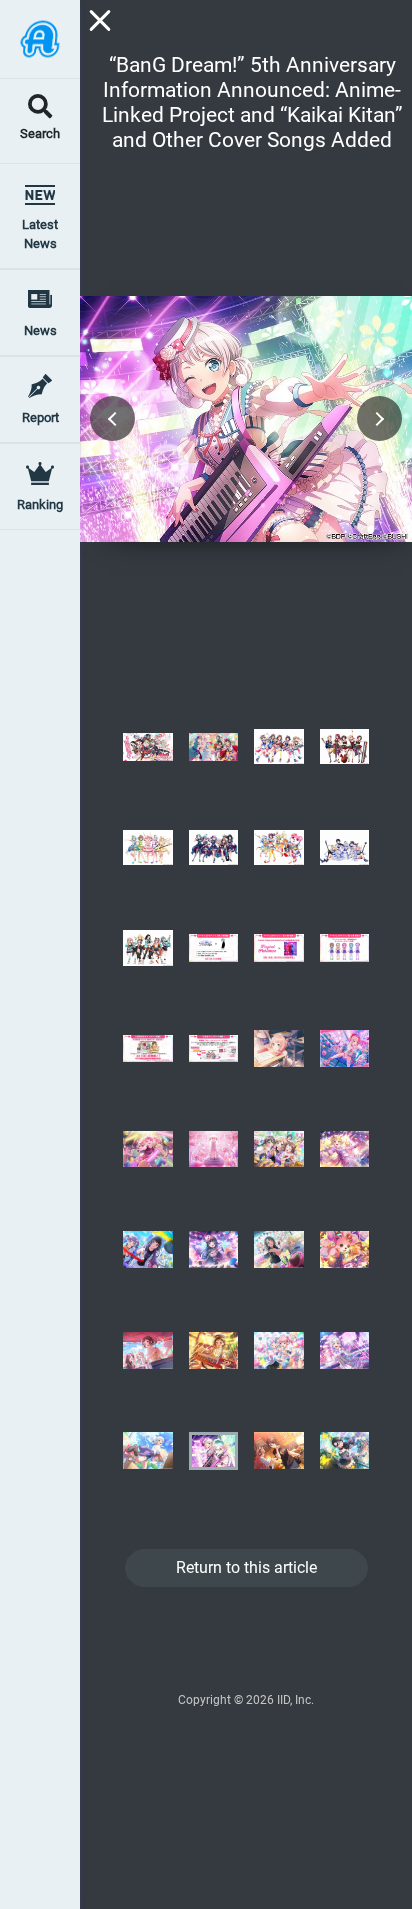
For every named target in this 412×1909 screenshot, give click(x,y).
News (40, 330)
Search (40, 134)
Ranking (40, 504)
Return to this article (246, 1567)
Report (40, 417)
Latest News (40, 234)
